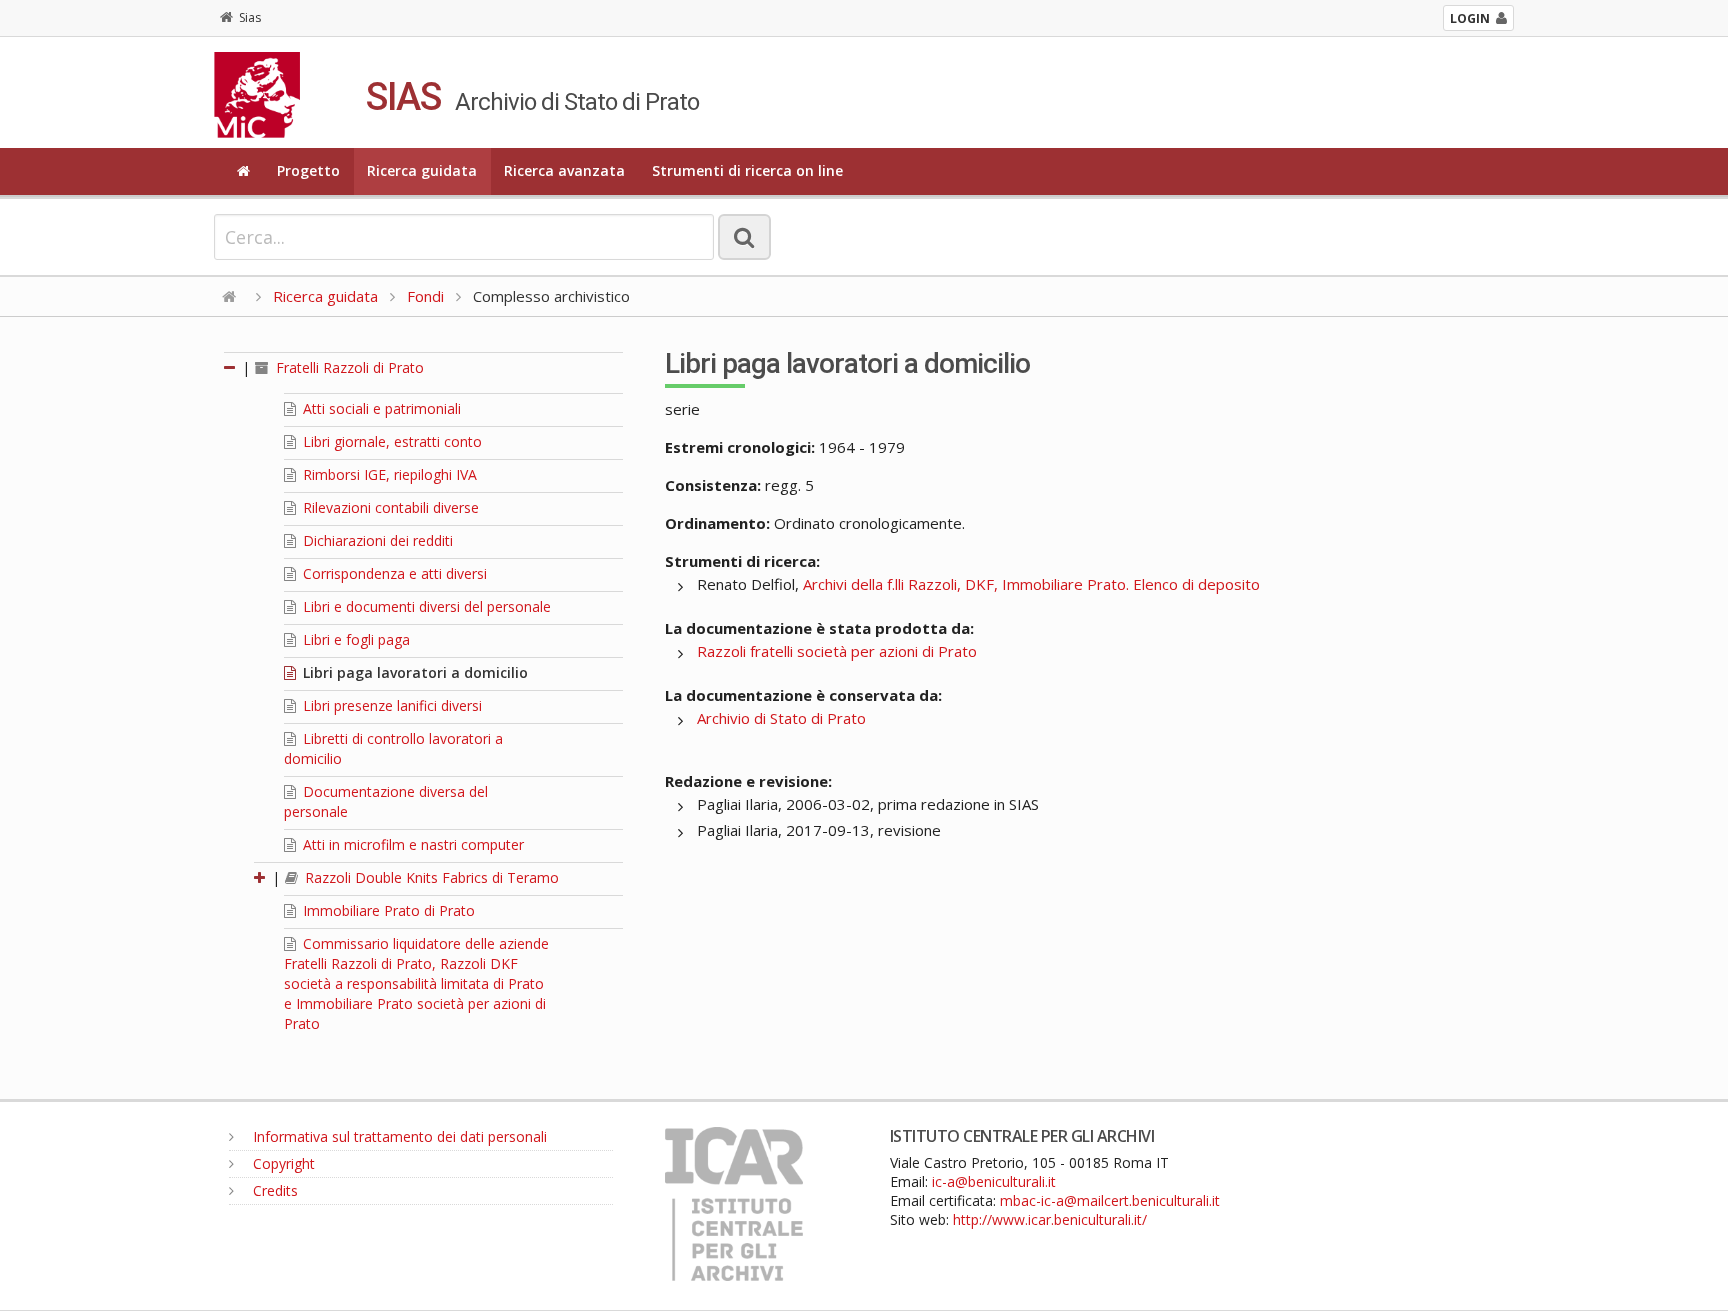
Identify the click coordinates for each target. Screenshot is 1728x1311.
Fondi (425, 296)
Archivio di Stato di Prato (781, 718)
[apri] (261, 877)
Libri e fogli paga (354, 639)
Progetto (308, 170)
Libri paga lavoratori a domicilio (413, 672)
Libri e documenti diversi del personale (425, 606)
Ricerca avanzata (564, 170)
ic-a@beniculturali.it (994, 1181)
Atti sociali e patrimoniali (380, 408)
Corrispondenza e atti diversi (393, 573)
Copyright (282, 1163)
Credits (273, 1190)
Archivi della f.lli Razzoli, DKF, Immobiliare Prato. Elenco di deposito (1031, 584)
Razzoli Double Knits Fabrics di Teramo (430, 877)
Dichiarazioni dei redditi (376, 540)
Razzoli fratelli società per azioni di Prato (837, 651)
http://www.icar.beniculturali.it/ (1050, 1219)
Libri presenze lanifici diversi (390, 705)
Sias (250, 17)
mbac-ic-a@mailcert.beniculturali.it (1110, 1200)
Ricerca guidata (422, 170)
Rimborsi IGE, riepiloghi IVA (388, 474)
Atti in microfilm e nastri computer (411, 844)
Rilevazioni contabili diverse (389, 507)
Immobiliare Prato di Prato (387, 910)
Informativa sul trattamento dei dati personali (398, 1136)
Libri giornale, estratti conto (390, 441)
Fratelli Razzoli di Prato (348, 367)
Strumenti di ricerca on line (747, 170)
